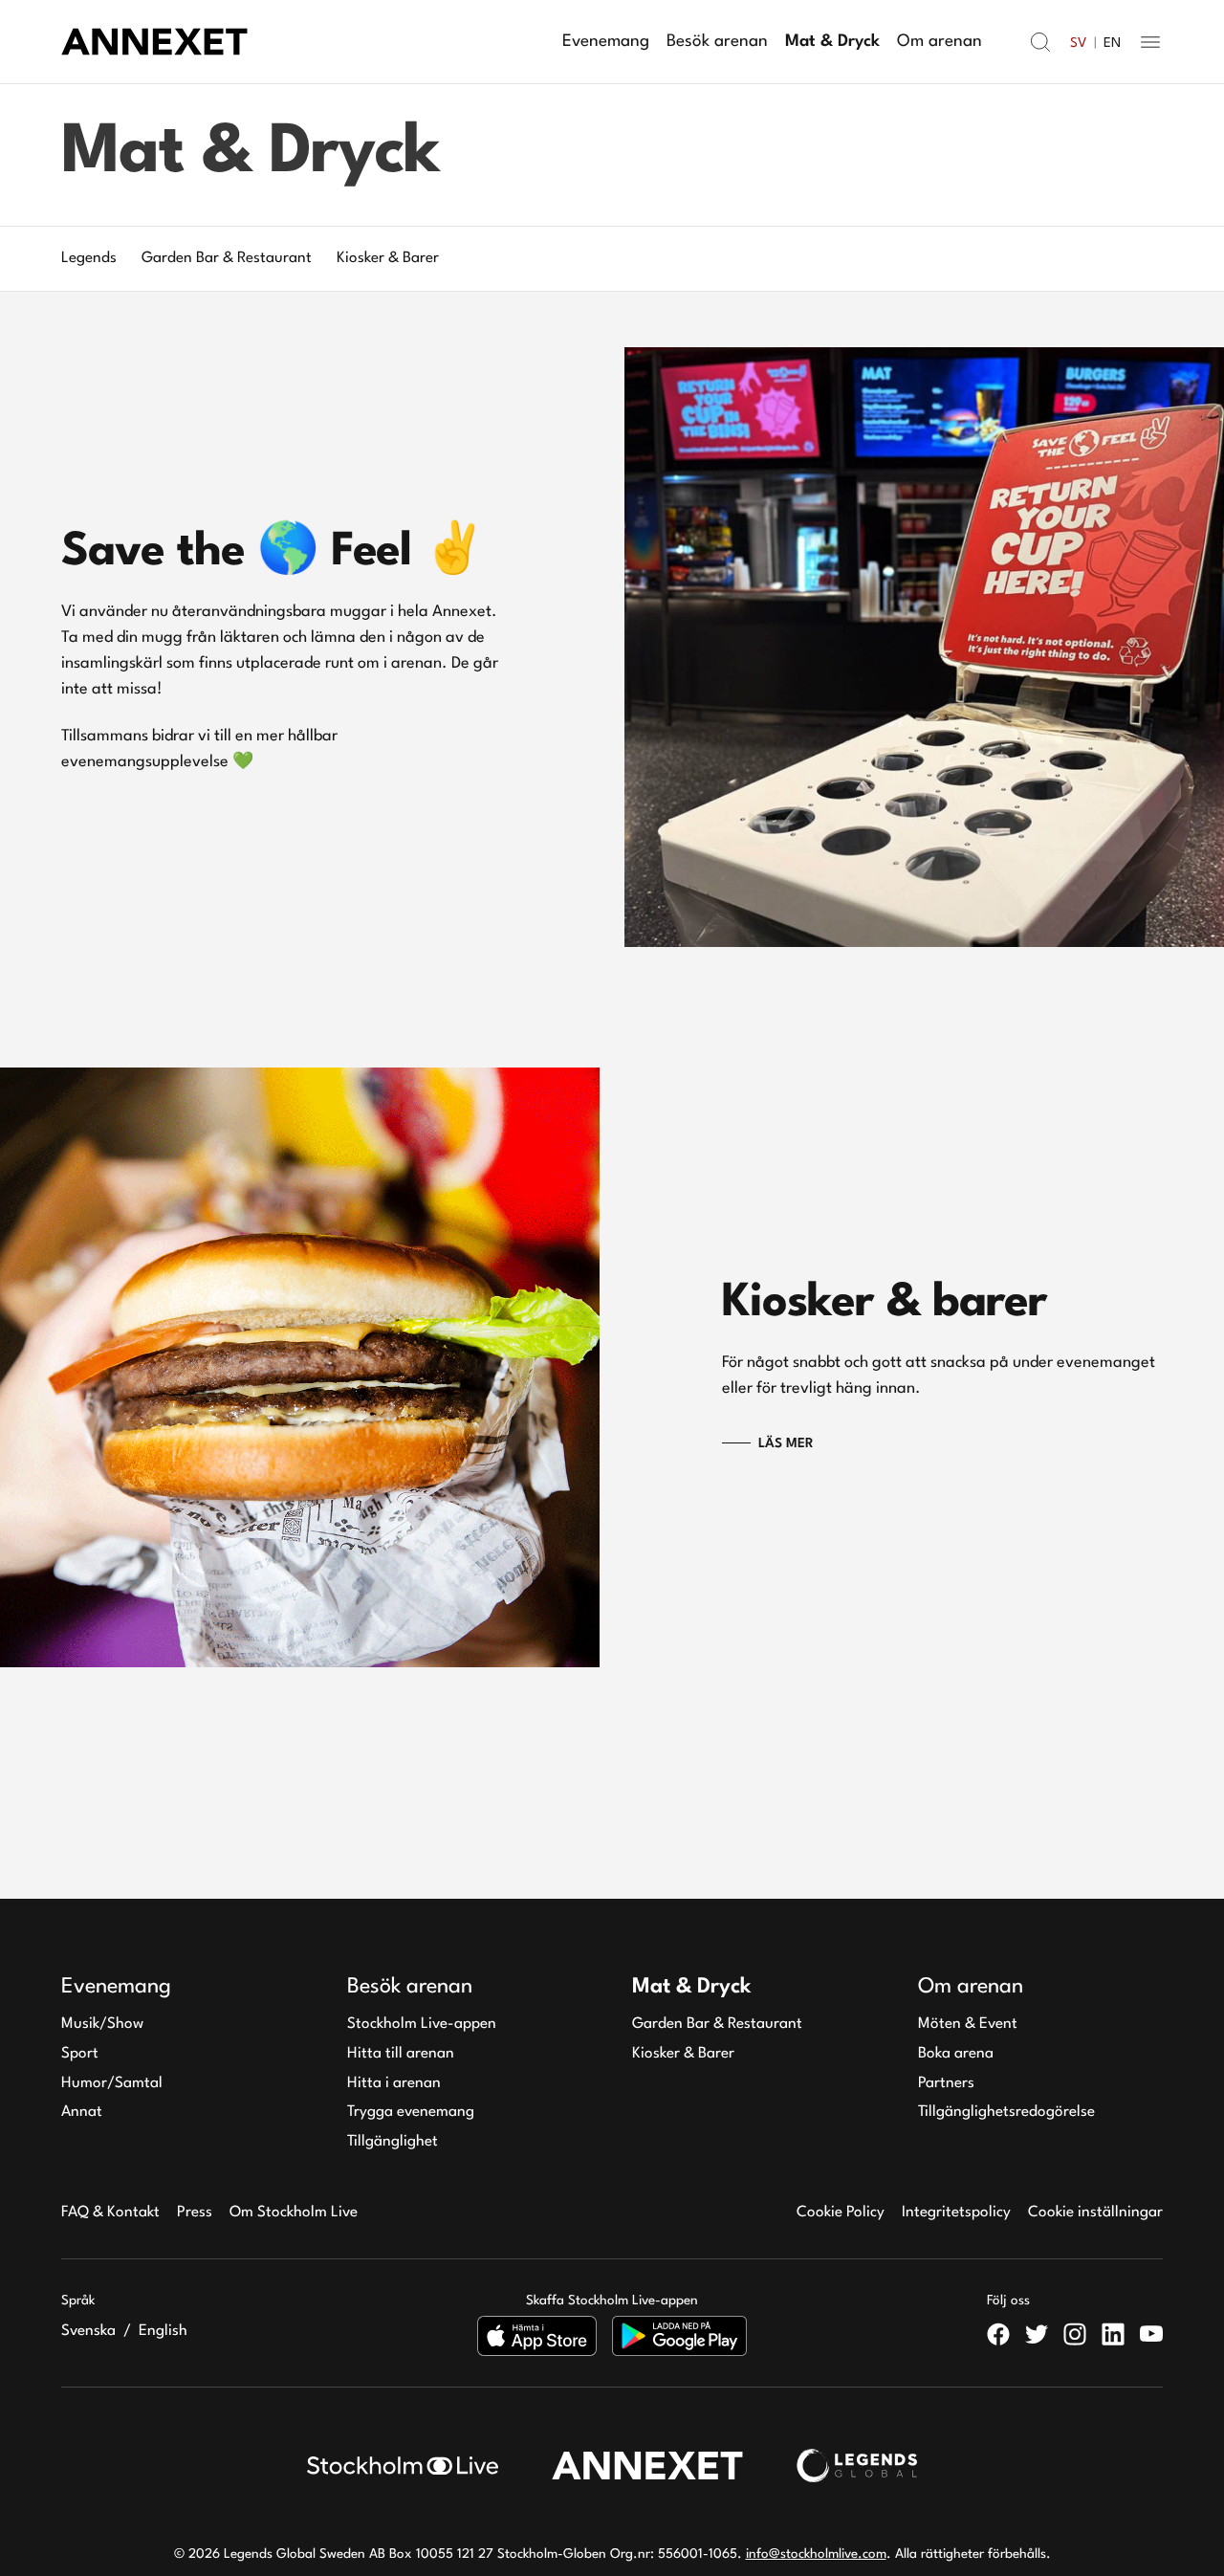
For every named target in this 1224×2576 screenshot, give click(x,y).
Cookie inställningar (1095, 2213)
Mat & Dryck (832, 42)
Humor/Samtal (112, 2083)
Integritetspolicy (956, 2213)
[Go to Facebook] (998, 2334)
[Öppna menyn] (1150, 42)
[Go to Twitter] (1037, 2334)
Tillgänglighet (393, 2142)
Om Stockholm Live (294, 2213)
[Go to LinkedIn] (1113, 2334)
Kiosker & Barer (683, 2054)
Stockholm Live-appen (422, 2024)
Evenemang (606, 42)
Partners (946, 2083)
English (163, 2331)
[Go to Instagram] (1075, 2334)
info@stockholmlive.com (816, 2554)
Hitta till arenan (401, 2054)
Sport (80, 2054)
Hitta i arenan (394, 2083)
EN (1112, 43)
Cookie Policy (841, 2213)
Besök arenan (717, 42)
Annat (82, 2112)
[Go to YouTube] (1151, 2334)
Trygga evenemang (411, 2112)
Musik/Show (102, 2024)
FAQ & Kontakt (110, 2213)
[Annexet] (154, 42)
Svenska (88, 2331)
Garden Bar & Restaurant (717, 2024)
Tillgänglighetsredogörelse (1006, 2112)
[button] (1040, 42)
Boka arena (956, 2054)
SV (1078, 43)
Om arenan (940, 42)
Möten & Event (968, 2024)
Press (195, 2213)
